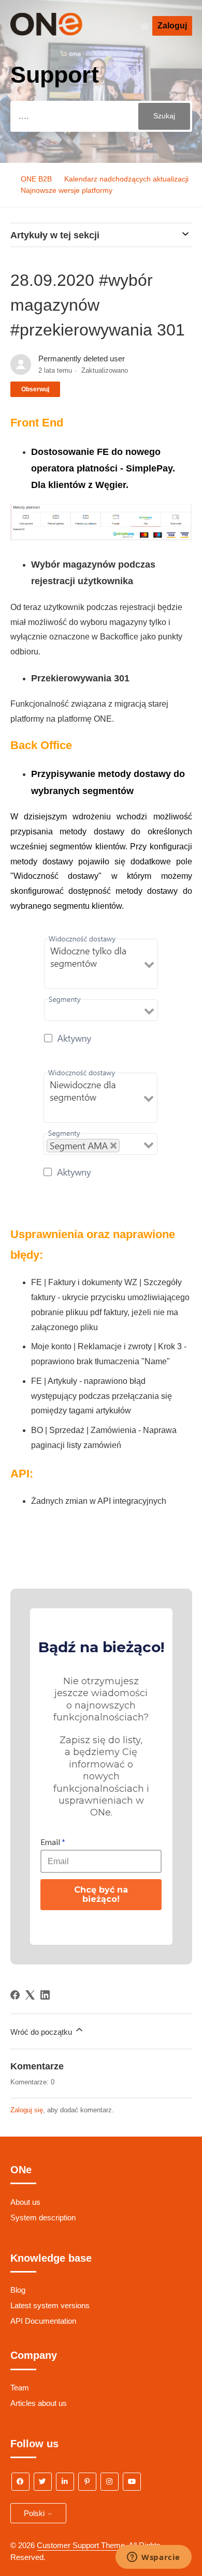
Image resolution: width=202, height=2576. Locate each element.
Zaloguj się (27, 2110)
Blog (18, 2290)
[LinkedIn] (45, 1995)
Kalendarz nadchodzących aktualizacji (126, 179)
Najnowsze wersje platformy (67, 190)
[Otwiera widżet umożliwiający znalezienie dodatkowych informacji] (154, 2558)
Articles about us (39, 2403)
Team (20, 2388)
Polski (35, 2513)
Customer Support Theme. (82, 2545)
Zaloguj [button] (172, 26)
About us (25, 2202)
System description (43, 2217)
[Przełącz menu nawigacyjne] (145, 26)
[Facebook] (15, 1995)
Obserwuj (35, 389)
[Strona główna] (62, 33)
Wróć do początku (42, 2032)
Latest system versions (50, 2305)
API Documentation (43, 2321)
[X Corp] (30, 1995)
